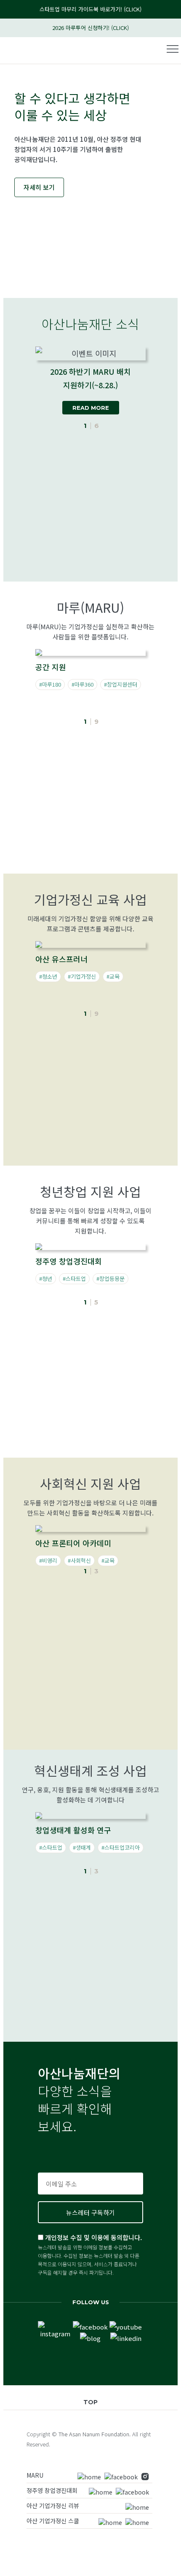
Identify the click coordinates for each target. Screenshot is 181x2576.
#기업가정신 (82, 976)
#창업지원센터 (121, 684)
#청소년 (48, 976)
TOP (90, 2402)
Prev (17, 411)
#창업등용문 (110, 1279)
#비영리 (48, 1560)
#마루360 (83, 684)
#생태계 (82, 1847)
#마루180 (50, 684)
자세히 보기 (39, 187)
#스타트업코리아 (121, 1847)
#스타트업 (74, 1279)
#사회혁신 (79, 1560)
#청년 (46, 1279)
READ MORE (91, 408)
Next (162, 411)
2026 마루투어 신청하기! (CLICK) (90, 28)
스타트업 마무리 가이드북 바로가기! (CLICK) (90, 9)
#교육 (113, 976)
